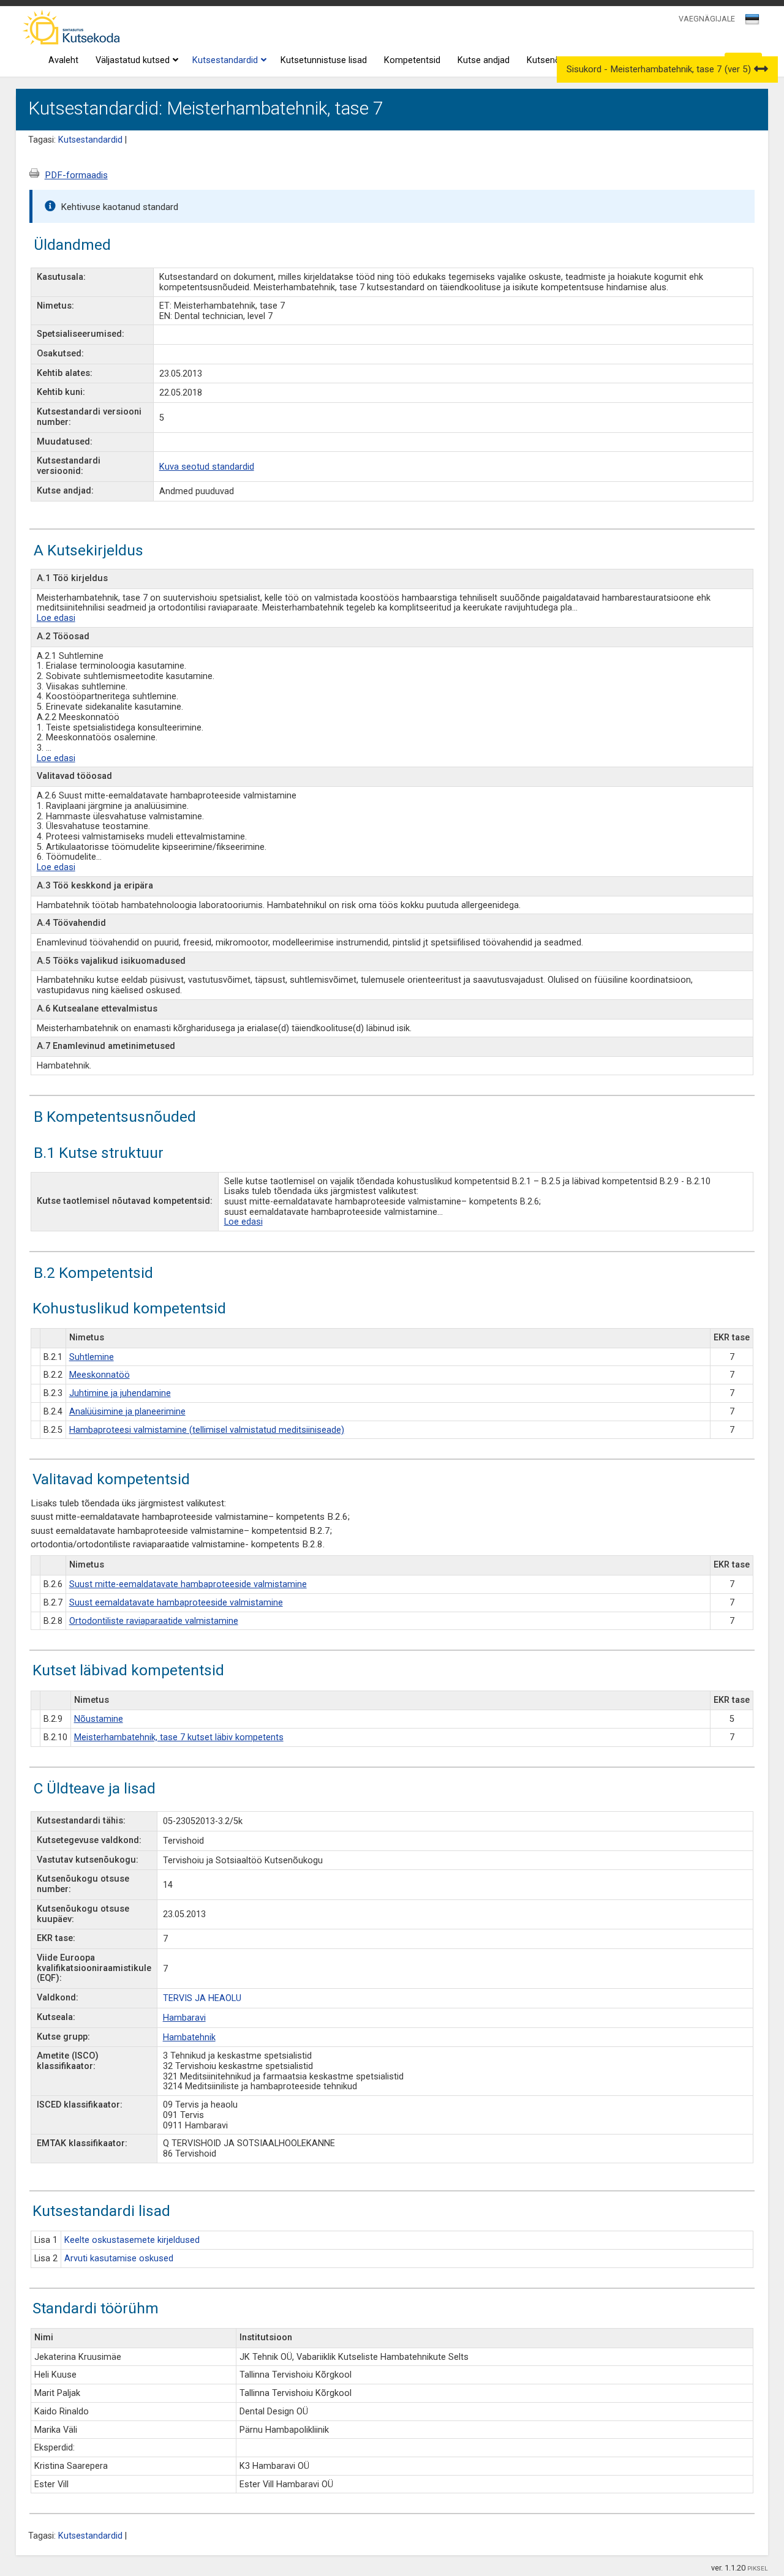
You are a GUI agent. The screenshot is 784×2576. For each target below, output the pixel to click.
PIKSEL (758, 2568)
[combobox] (753, 23)
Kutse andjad (484, 60)
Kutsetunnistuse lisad (324, 60)
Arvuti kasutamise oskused (119, 2259)
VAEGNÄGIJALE (707, 19)
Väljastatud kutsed (133, 60)
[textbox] (750, 21)
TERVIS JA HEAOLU (202, 1998)
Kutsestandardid (225, 60)
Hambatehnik (189, 2037)
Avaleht (63, 60)
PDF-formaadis (76, 175)
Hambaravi (184, 2018)
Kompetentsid (412, 60)
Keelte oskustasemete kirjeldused (132, 2240)
